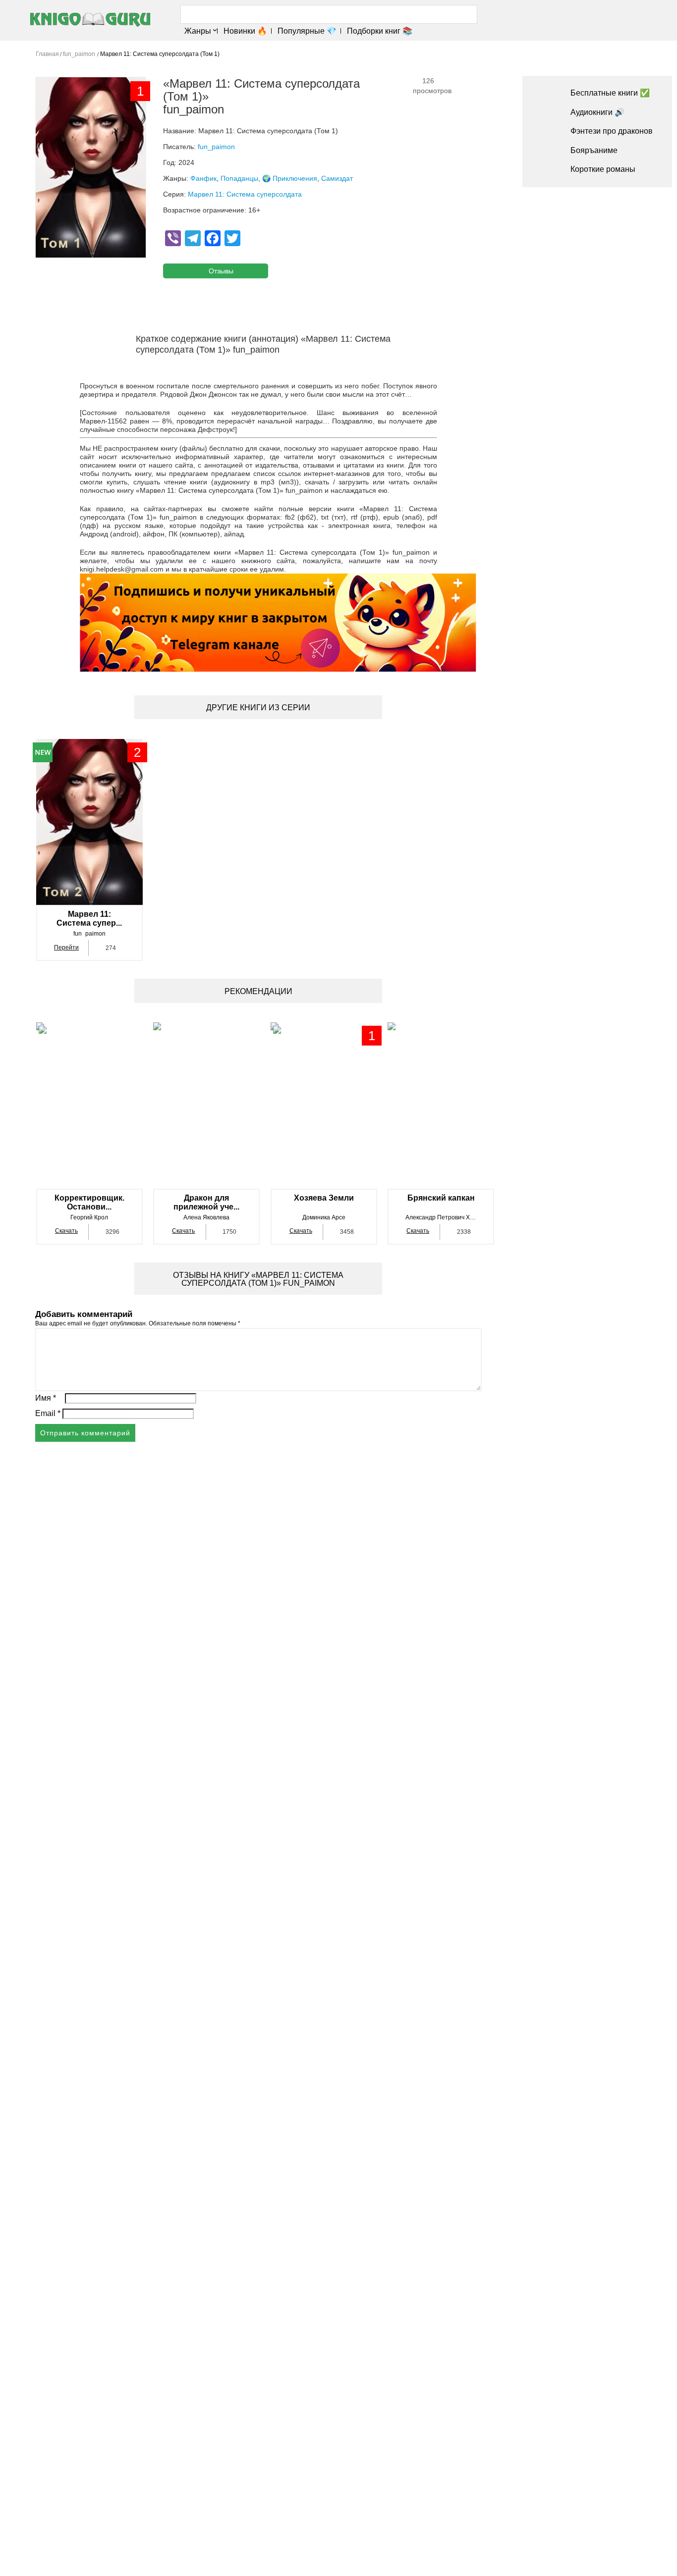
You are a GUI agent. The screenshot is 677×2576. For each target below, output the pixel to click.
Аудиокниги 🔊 (597, 112)
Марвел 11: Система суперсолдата (245, 194)
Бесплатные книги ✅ (610, 93)
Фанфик (203, 178)
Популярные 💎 (307, 31)
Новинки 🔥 (245, 31)
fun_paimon (216, 147)
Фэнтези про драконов (612, 131)
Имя (46, 1398)
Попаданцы (239, 178)
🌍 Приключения (290, 178)
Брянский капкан (441, 1198)
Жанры (198, 31)
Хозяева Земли (324, 1198)
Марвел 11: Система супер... (89, 919)
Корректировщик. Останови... (89, 1202)
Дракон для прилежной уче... (206, 1202)
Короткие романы (603, 169)
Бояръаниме (594, 150)
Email (48, 1413)
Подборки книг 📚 (380, 31)
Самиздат (337, 178)
